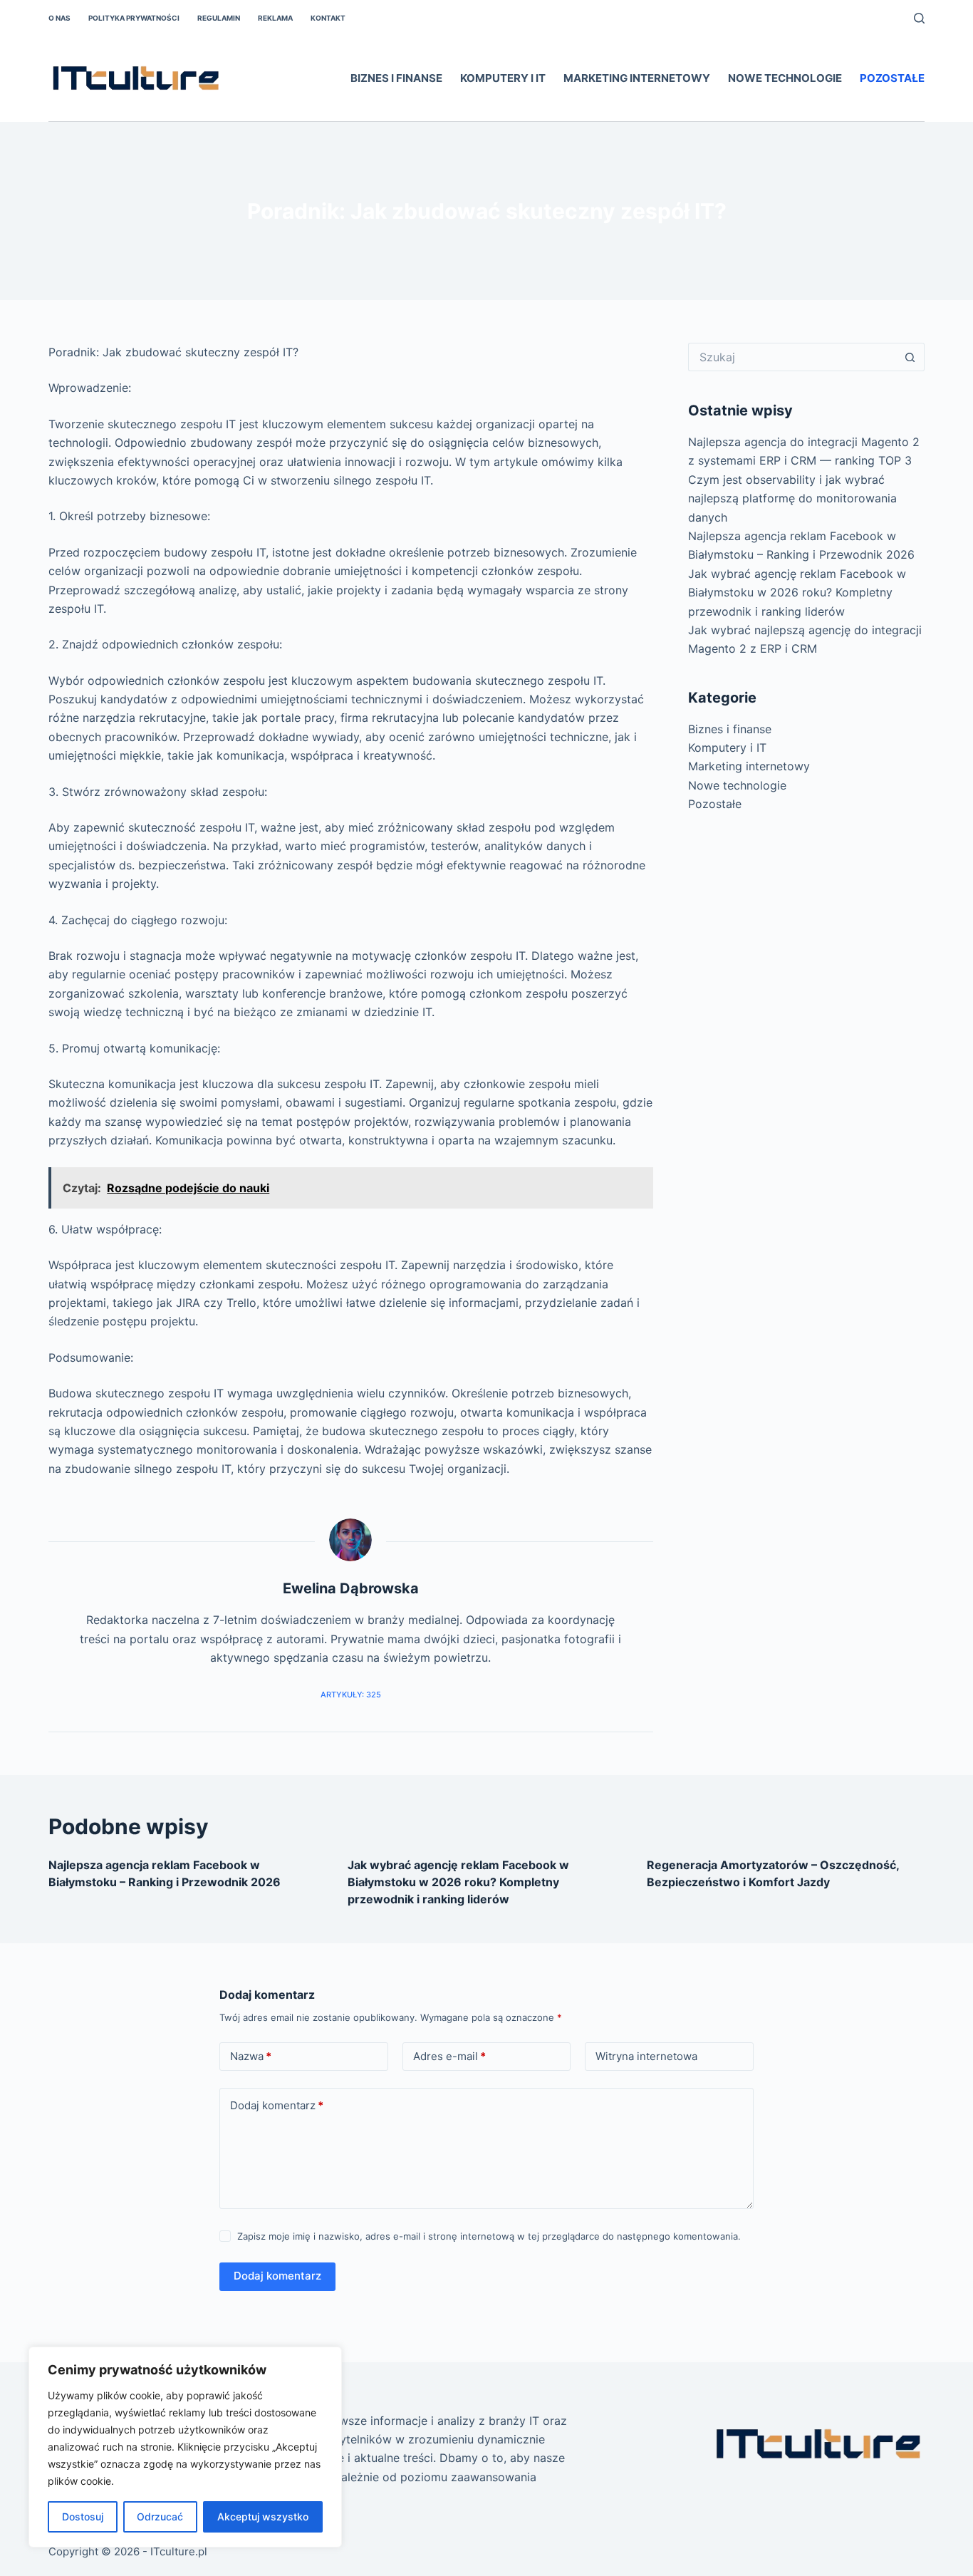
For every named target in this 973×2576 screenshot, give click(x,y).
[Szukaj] (919, 18)
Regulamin (219, 18)
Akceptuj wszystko (263, 2516)
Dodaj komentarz (277, 2105)
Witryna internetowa (646, 2056)
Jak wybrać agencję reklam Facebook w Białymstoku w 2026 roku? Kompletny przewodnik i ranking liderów (797, 593)
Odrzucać (160, 2516)
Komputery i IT (503, 78)
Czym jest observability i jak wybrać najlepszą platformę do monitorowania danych (792, 498)
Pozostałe (892, 78)
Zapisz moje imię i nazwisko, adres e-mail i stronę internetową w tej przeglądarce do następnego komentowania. (489, 2236)
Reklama (275, 18)
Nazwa (251, 2056)
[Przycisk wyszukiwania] (910, 357)
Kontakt (328, 18)
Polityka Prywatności (134, 18)
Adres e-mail (449, 2056)
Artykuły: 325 (351, 1695)
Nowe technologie (785, 78)
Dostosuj (83, 2516)
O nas (59, 18)
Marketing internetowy (637, 78)
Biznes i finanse (396, 78)
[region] (185, 2447)
